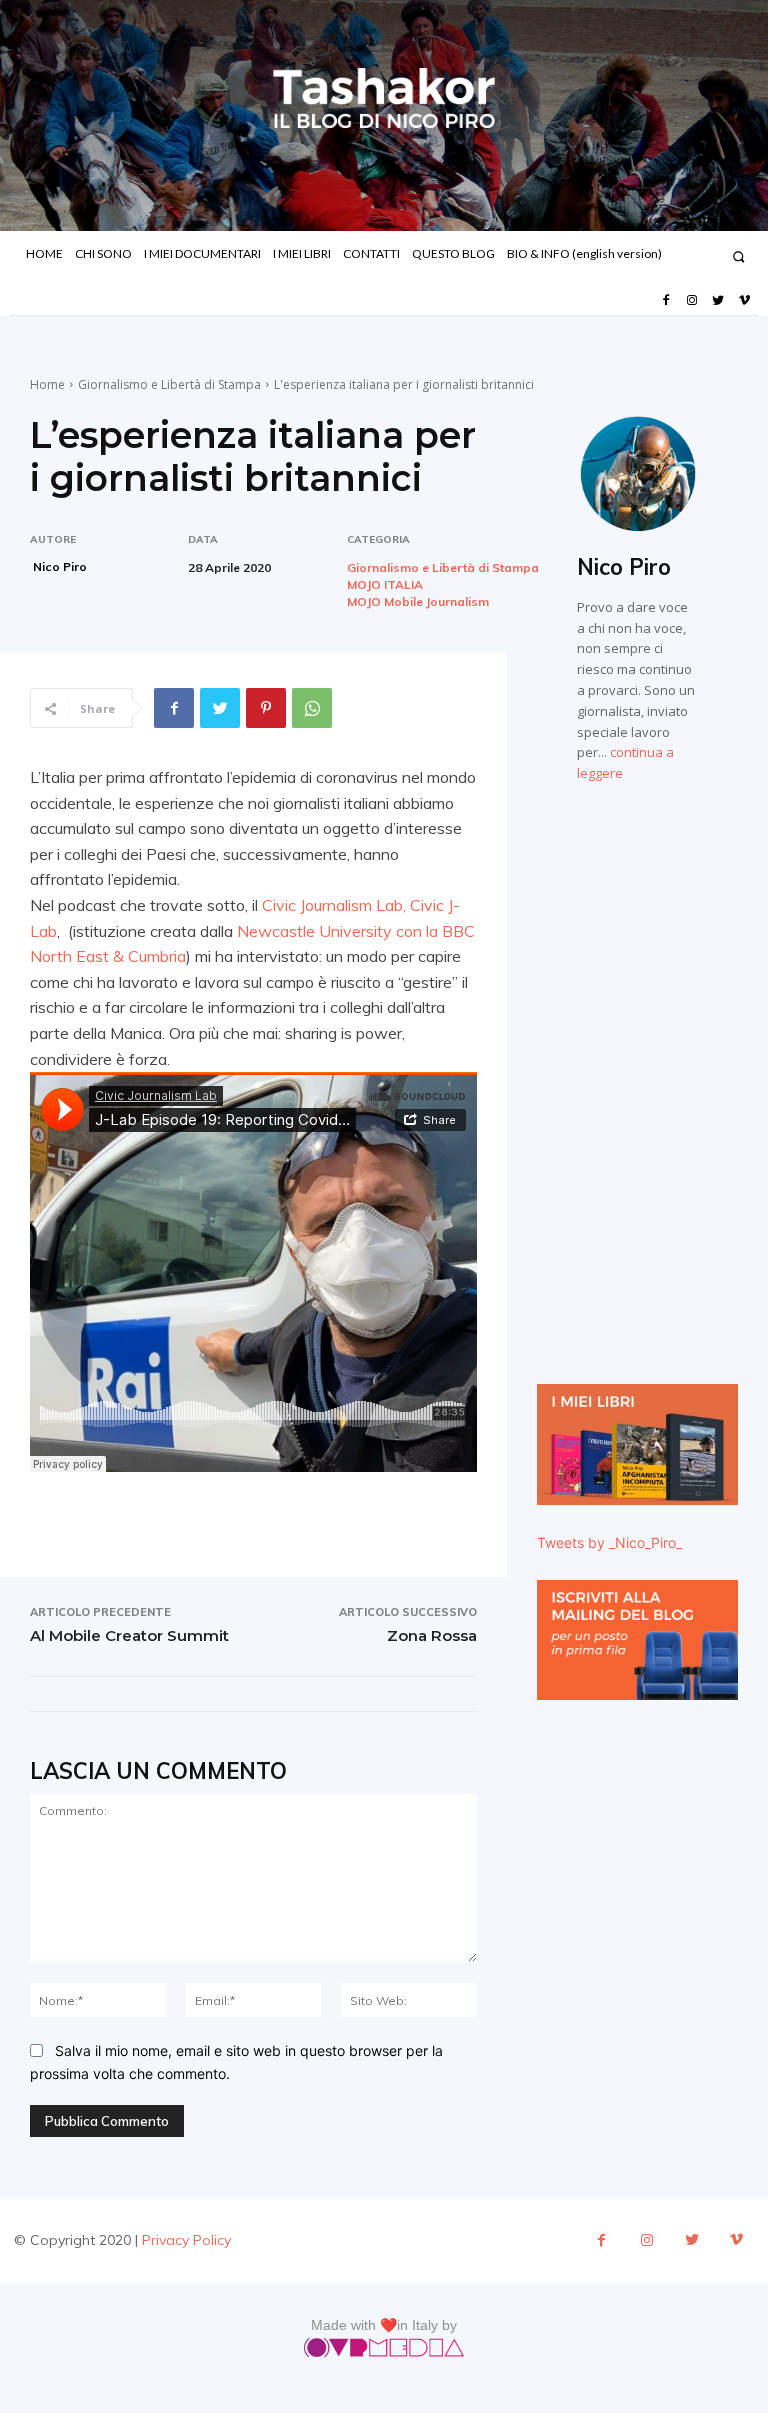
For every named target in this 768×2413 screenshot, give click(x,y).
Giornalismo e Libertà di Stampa (169, 384)
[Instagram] (692, 301)
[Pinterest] (266, 708)
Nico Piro (60, 566)
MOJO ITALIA (385, 585)
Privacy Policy (186, 2240)
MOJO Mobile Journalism (418, 602)
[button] (738, 256)
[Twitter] (718, 301)
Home (47, 384)
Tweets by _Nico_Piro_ (609, 1542)
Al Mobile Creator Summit (129, 1635)
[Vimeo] (745, 301)
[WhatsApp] (312, 708)
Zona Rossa (432, 1635)
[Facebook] (665, 301)
